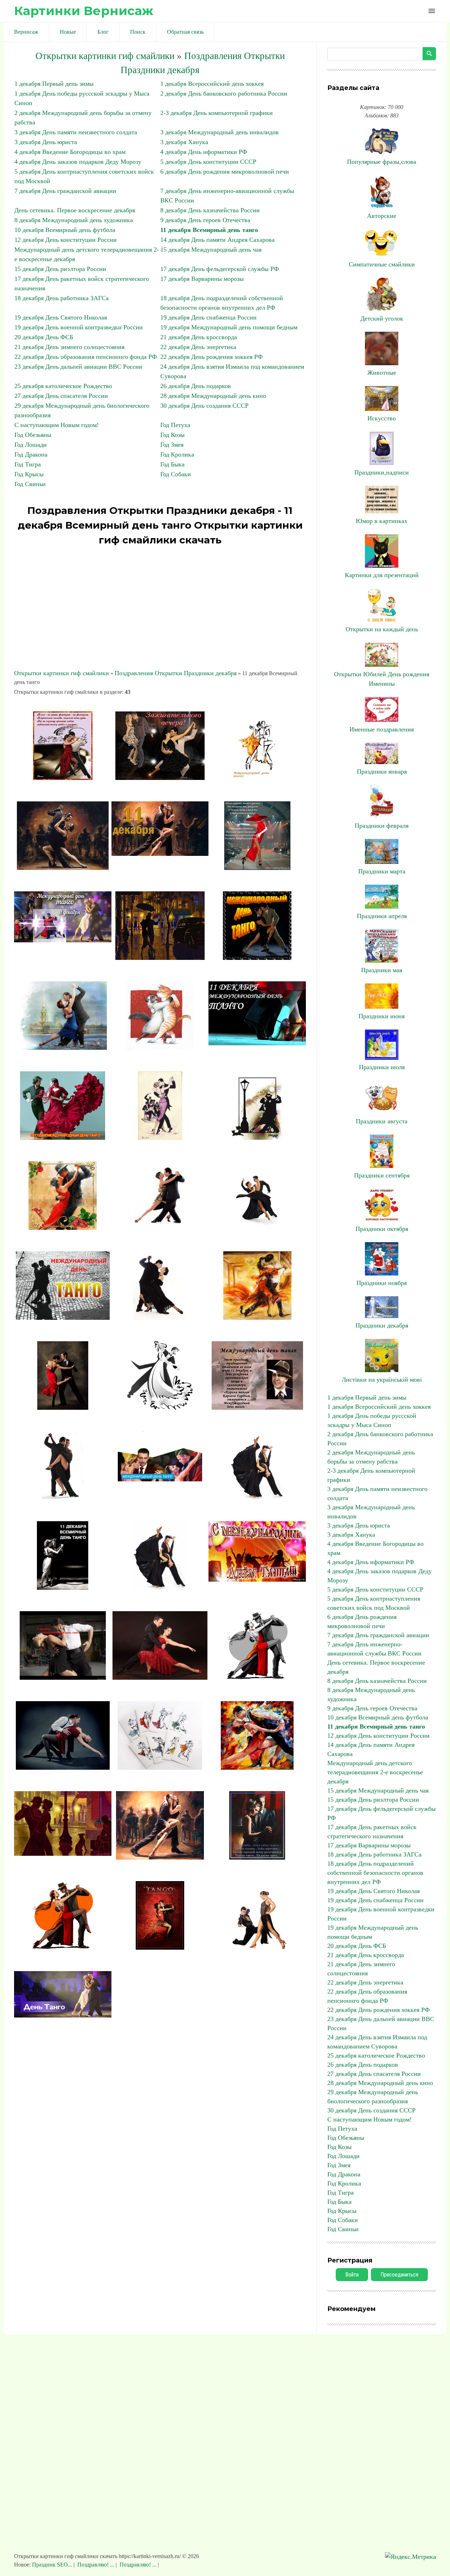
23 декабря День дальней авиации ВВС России (78, 367)
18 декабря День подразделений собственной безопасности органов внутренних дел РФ (375, 1873)
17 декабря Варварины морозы (202, 279)
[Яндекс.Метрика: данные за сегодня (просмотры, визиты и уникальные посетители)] (410, 2557)
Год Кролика (177, 454)
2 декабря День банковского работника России (224, 93)
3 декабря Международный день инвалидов (220, 132)
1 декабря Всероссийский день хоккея (212, 84)
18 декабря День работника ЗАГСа (62, 298)
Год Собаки (176, 474)
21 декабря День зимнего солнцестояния (69, 347)
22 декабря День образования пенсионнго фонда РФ (86, 357)
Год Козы (172, 435)
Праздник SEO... (53, 2565)
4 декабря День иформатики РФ (204, 152)
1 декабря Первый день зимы (54, 84)
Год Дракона (31, 454)
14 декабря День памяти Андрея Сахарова (217, 240)
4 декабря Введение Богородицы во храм (70, 152)
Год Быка (172, 464)
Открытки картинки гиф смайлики (105, 56)
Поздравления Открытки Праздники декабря (176, 673)
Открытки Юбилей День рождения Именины (382, 679)
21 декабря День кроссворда (199, 337)
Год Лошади (31, 445)
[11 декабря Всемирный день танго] (63, 778)
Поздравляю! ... (96, 2565)
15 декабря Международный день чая (211, 250)
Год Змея (172, 445)
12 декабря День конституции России (66, 240)
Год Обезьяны (33, 435)
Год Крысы (29, 474)
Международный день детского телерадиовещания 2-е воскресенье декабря (375, 1772)
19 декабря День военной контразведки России (79, 327)
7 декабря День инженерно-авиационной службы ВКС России (374, 1649)
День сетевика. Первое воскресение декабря (75, 210)
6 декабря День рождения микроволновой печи (225, 172)
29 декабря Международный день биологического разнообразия (373, 2097)
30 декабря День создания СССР (204, 406)
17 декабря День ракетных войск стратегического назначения (372, 1832)
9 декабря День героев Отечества (205, 220)
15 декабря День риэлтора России (60, 269)
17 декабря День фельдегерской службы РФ (220, 269)
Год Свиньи (30, 484)
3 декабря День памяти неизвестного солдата (76, 132)
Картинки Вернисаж (84, 11)
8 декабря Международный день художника (74, 220)
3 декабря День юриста (46, 142)
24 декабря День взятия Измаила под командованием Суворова (377, 2042)
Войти (352, 2275)
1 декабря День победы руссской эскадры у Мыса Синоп (372, 1420)
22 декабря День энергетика (198, 347)
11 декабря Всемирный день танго (209, 230)
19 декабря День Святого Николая (61, 317)
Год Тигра (28, 464)
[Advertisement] (160, 608)
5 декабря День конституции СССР (208, 162)
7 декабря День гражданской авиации (65, 191)
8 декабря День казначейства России (210, 210)
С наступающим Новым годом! (57, 425)
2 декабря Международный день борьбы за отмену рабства (371, 1457)
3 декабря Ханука (184, 142)
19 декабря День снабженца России (208, 317)
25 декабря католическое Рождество (63, 386)
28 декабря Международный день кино (213, 396)
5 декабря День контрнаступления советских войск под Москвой (374, 1603)
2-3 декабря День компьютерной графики (217, 113)
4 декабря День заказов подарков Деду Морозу (78, 162)
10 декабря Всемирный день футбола (65, 230)
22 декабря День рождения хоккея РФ (211, 357)
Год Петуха (175, 425)
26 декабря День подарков (196, 386)
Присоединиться (399, 2275)
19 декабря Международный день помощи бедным (229, 327)
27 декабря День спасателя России (61, 396)
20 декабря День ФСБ (44, 337)
